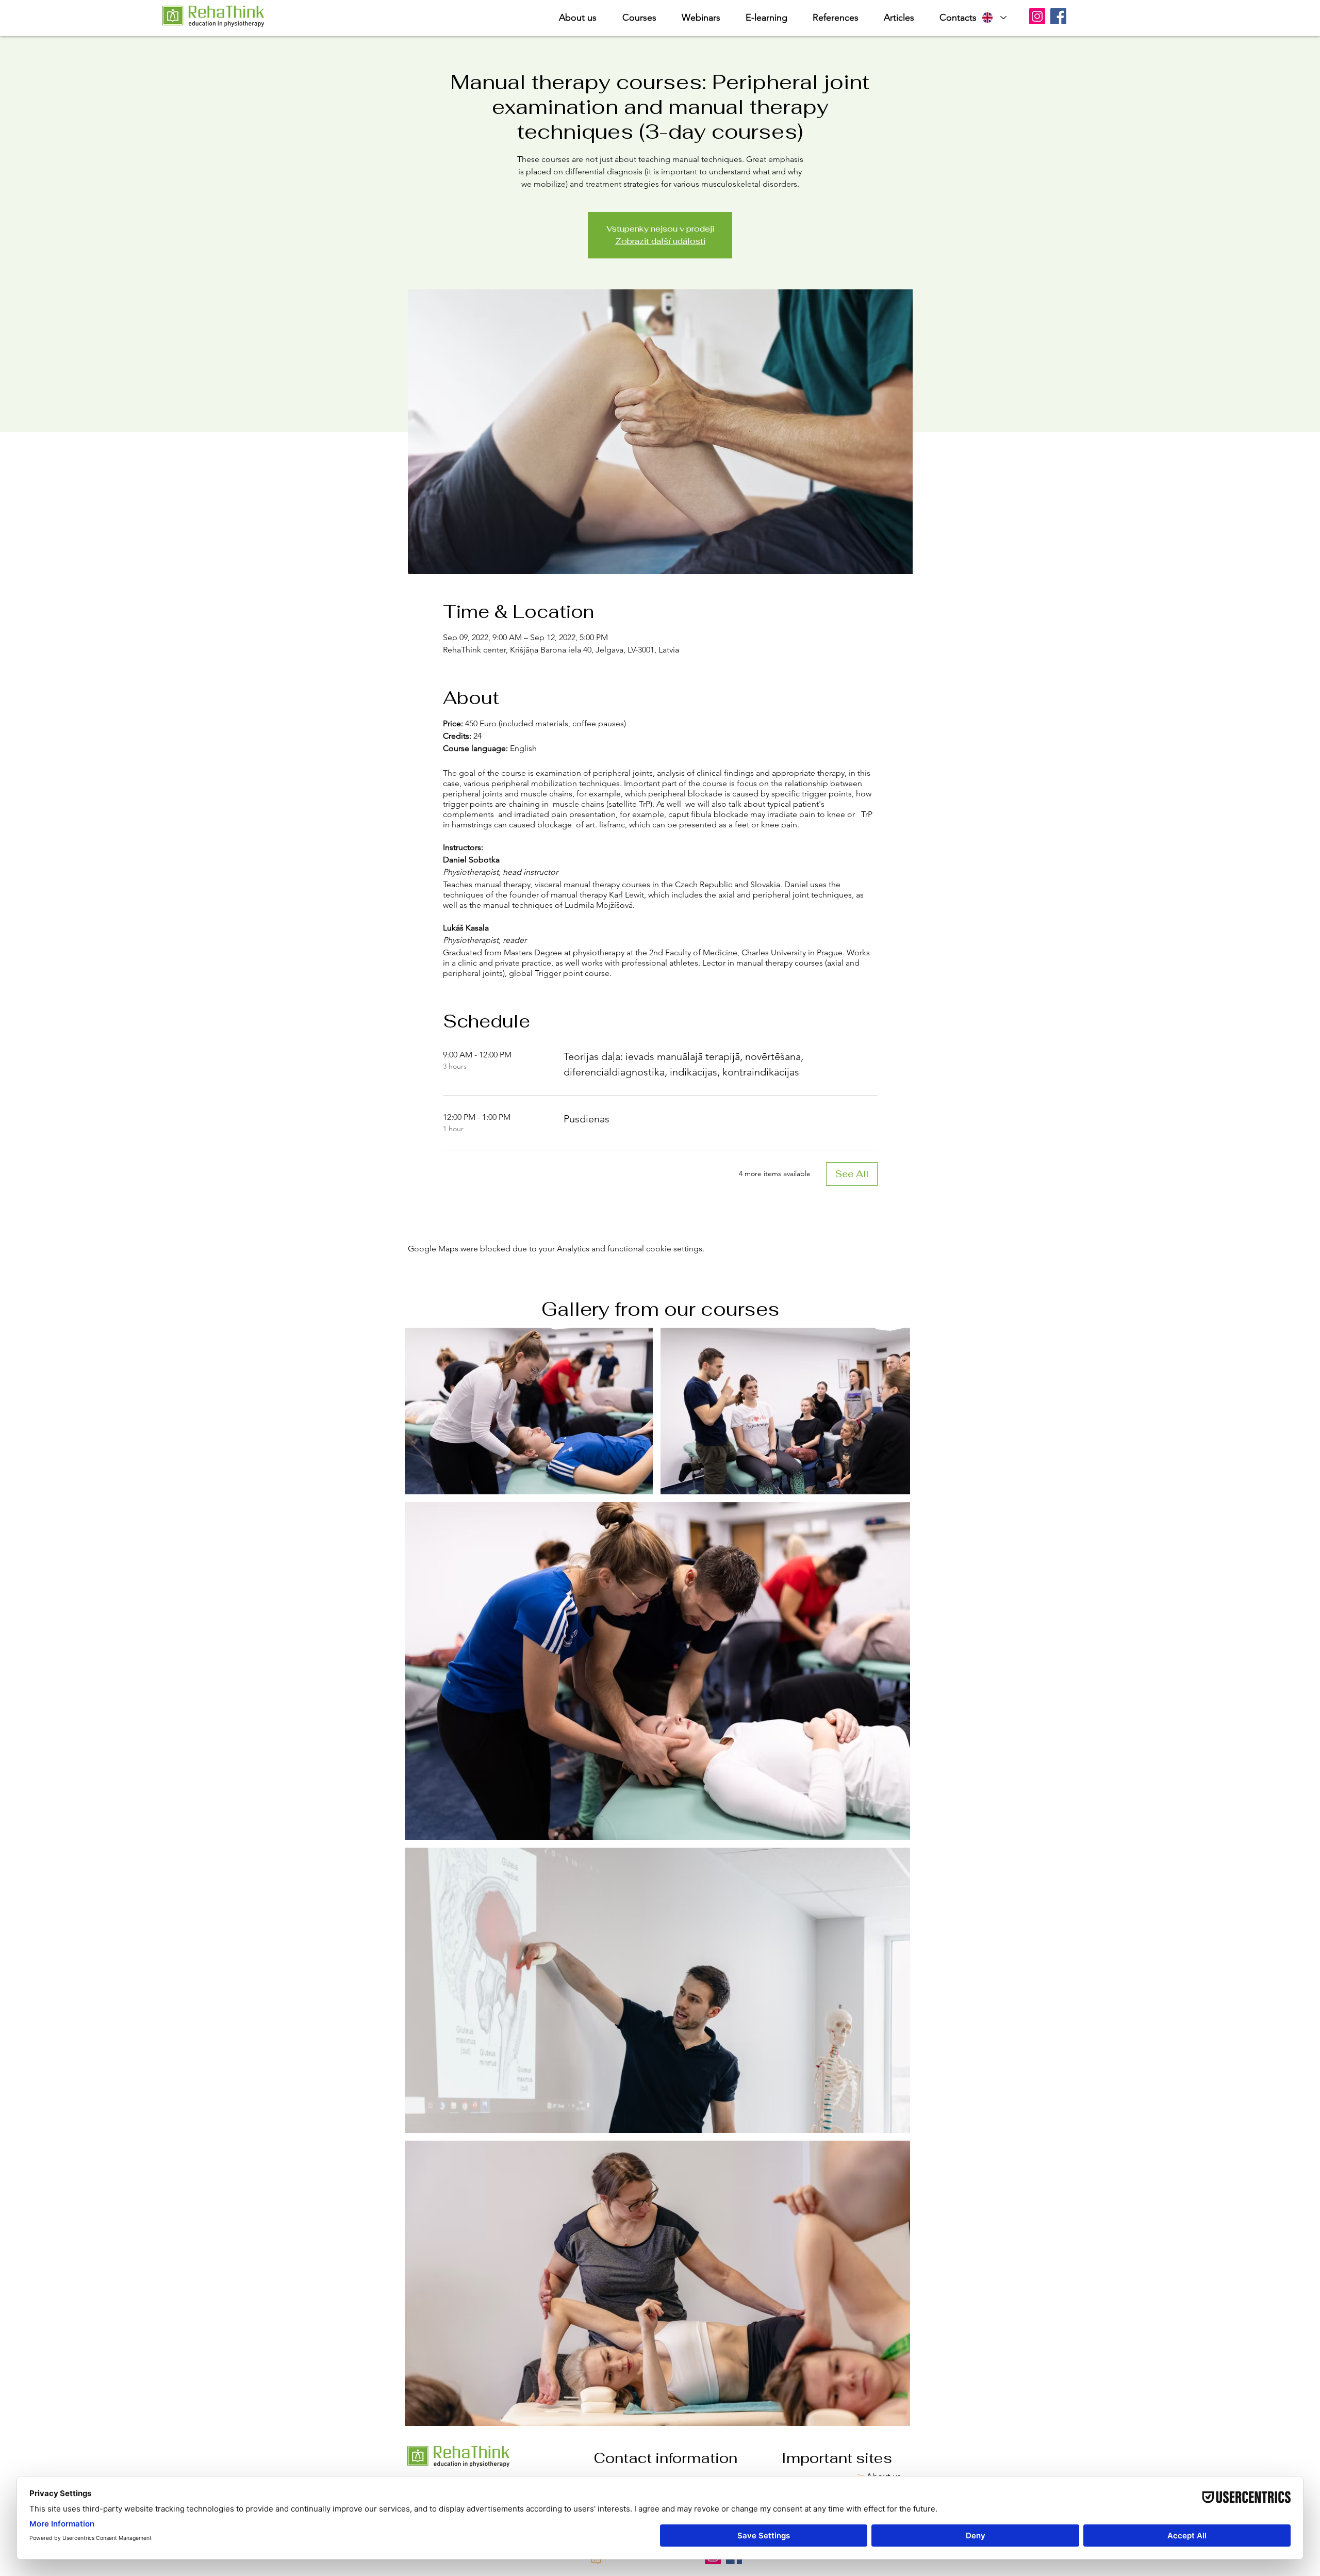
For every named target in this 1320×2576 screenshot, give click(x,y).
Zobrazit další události (660, 241)
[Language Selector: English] (994, 18)
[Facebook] (1058, 16)
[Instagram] (1037, 16)
